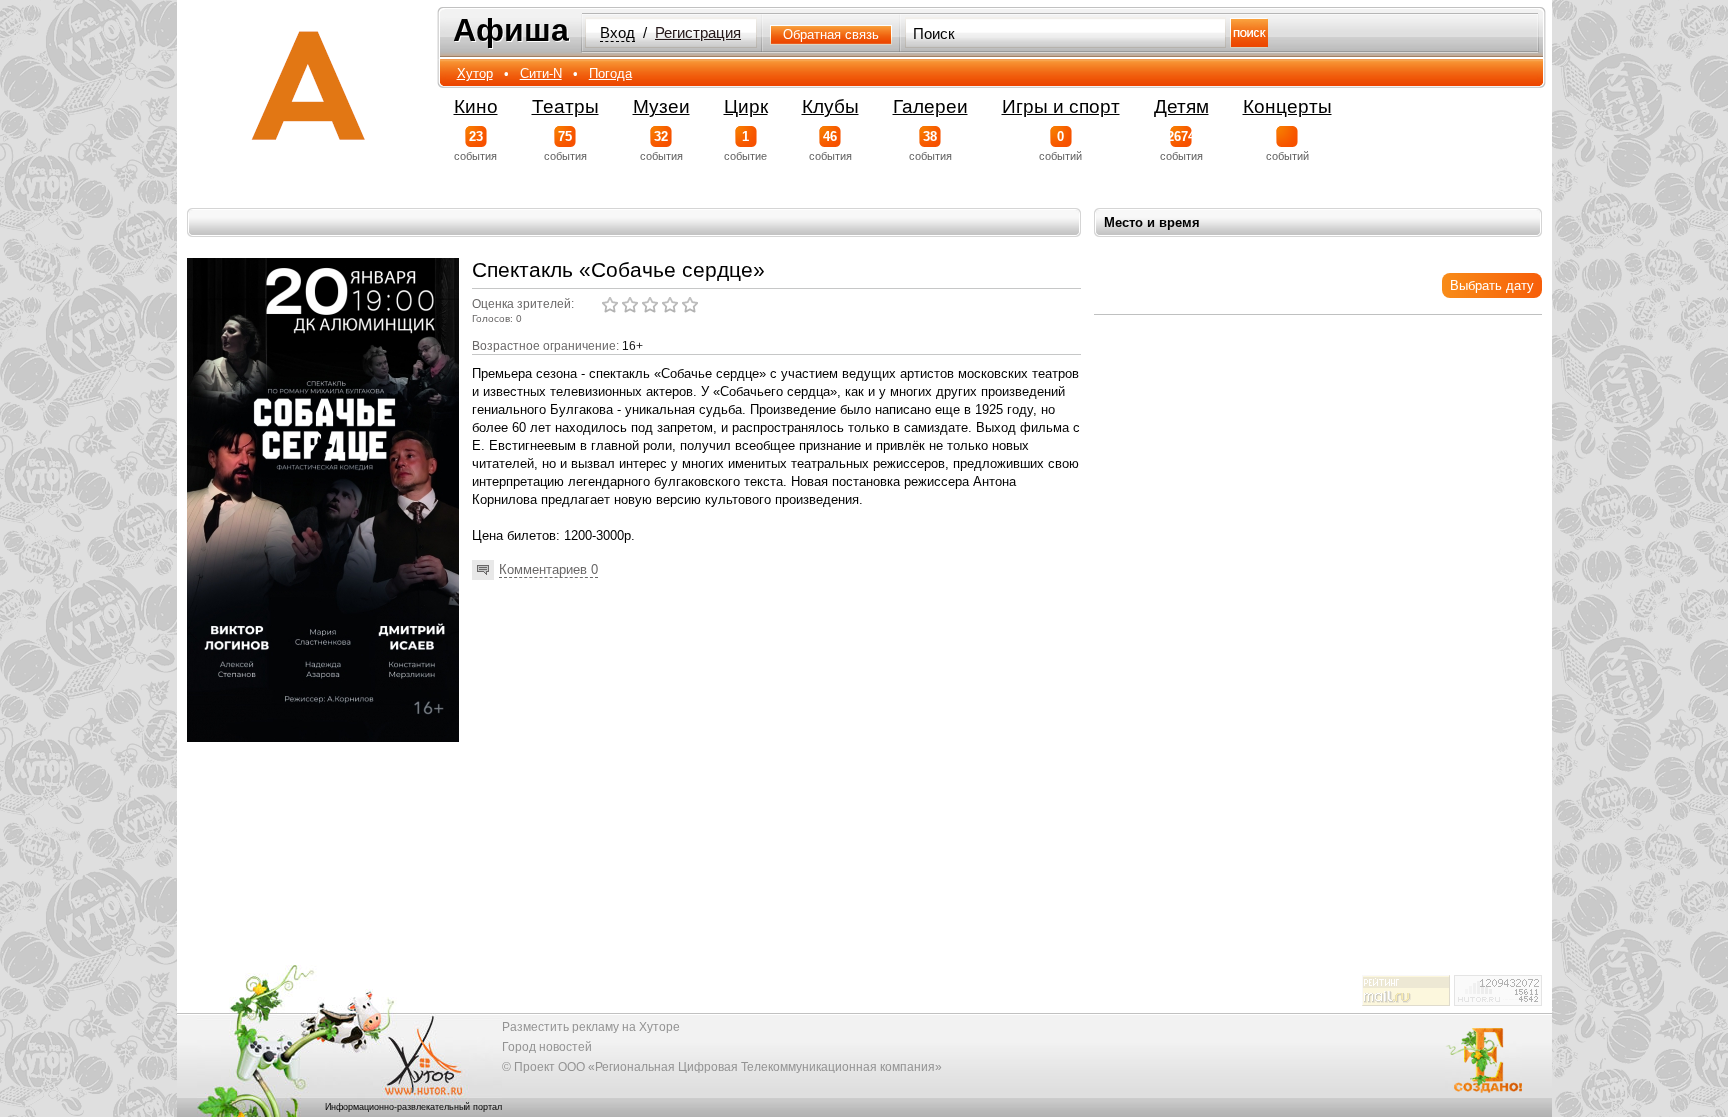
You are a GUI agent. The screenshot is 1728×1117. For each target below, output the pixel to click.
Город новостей (547, 1047)
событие (745, 145)
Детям (1181, 106)
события (475, 145)
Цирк (746, 106)
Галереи (930, 106)
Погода (610, 73)
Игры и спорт (1061, 106)
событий (1060, 145)
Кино (476, 106)
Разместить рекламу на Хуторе (591, 1027)
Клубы (830, 106)
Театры (565, 106)
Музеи (661, 106)
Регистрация (698, 33)
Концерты (1287, 106)
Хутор (475, 73)
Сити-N (541, 73)
